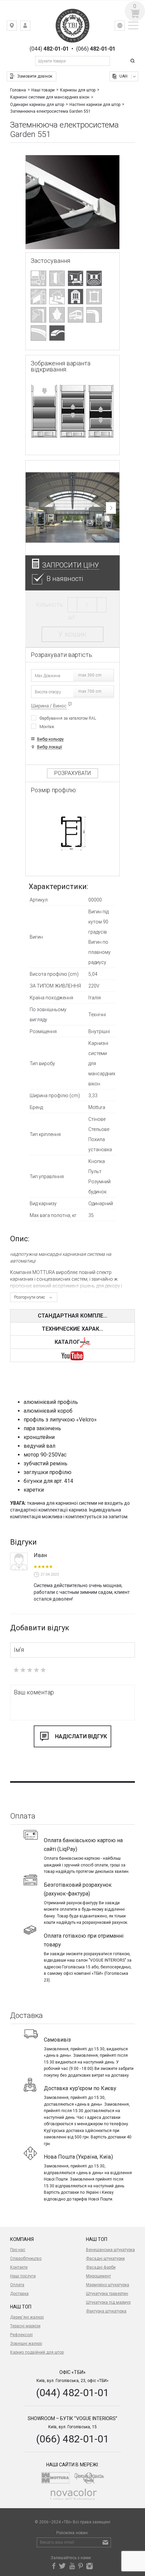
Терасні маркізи (25, 2326)
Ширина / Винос (49, 706)
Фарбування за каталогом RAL (68, 718)
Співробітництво (26, 2259)
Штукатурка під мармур (108, 2302)
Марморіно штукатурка (108, 2285)
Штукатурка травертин (107, 2294)
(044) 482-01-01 (72, 2393)
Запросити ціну (71, 565)
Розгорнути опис (30, 1297)
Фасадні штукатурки (105, 2259)
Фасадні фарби (101, 2267)
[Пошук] (134, 61)
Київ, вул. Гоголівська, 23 (17, 27)
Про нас (18, 2250)
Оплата (17, 2285)
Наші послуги (23, 2276)
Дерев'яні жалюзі (27, 2317)
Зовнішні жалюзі (26, 2344)
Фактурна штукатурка (106, 2311)
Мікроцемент (98, 2276)
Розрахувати (72, 773)
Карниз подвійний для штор (37, 2352)
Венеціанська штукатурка (110, 2250)
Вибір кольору (50, 739)
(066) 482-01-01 (72, 2439)
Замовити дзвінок (35, 76)
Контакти (19, 2267)
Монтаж (47, 727)
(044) (49, 49)
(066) (96, 49)
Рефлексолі (21, 2335)
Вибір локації (50, 747)
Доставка (19, 2294)
